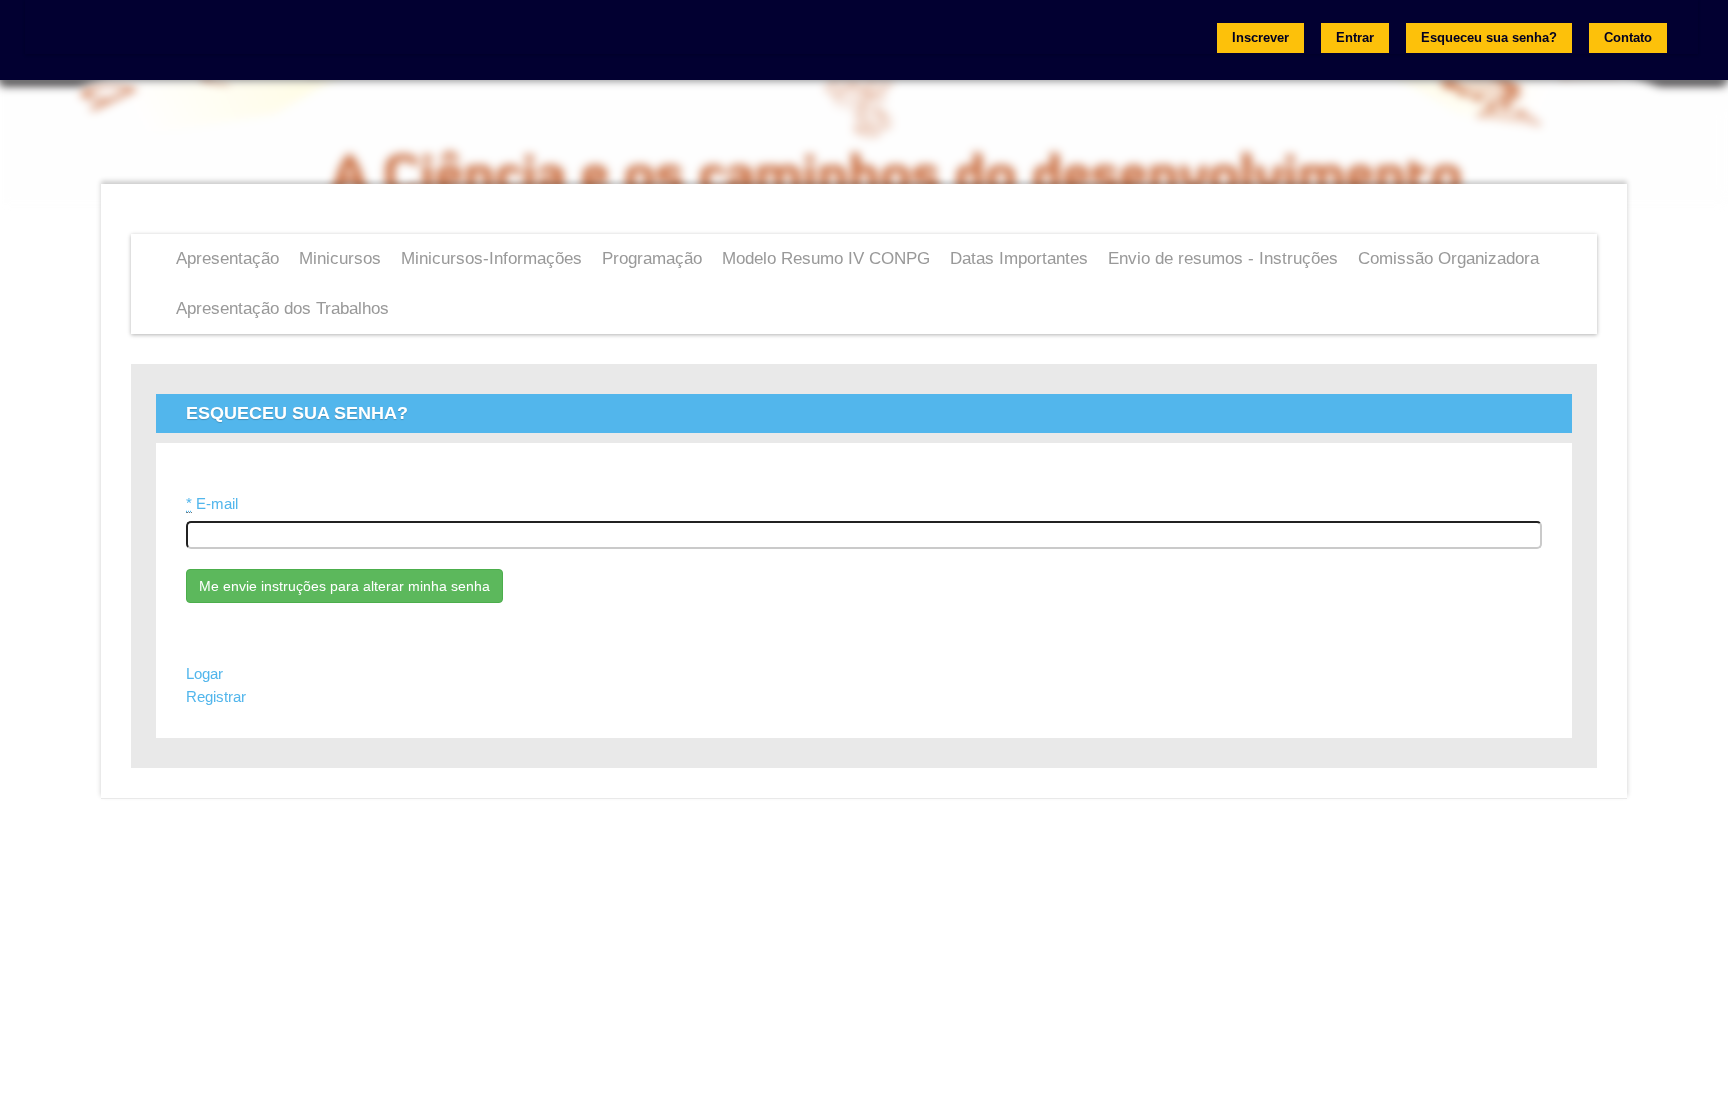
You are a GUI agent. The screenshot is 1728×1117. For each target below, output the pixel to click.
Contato (1628, 37)
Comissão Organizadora (1448, 258)
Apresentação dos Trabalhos (282, 308)
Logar (204, 674)
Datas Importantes (1019, 258)
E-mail (212, 504)
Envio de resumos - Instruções (1223, 258)
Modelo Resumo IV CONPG (826, 258)
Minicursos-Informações (491, 258)
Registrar (216, 697)
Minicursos (340, 258)
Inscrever (1260, 37)
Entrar (1355, 37)
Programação (652, 258)
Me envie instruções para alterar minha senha (344, 586)
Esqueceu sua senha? (1489, 37)
